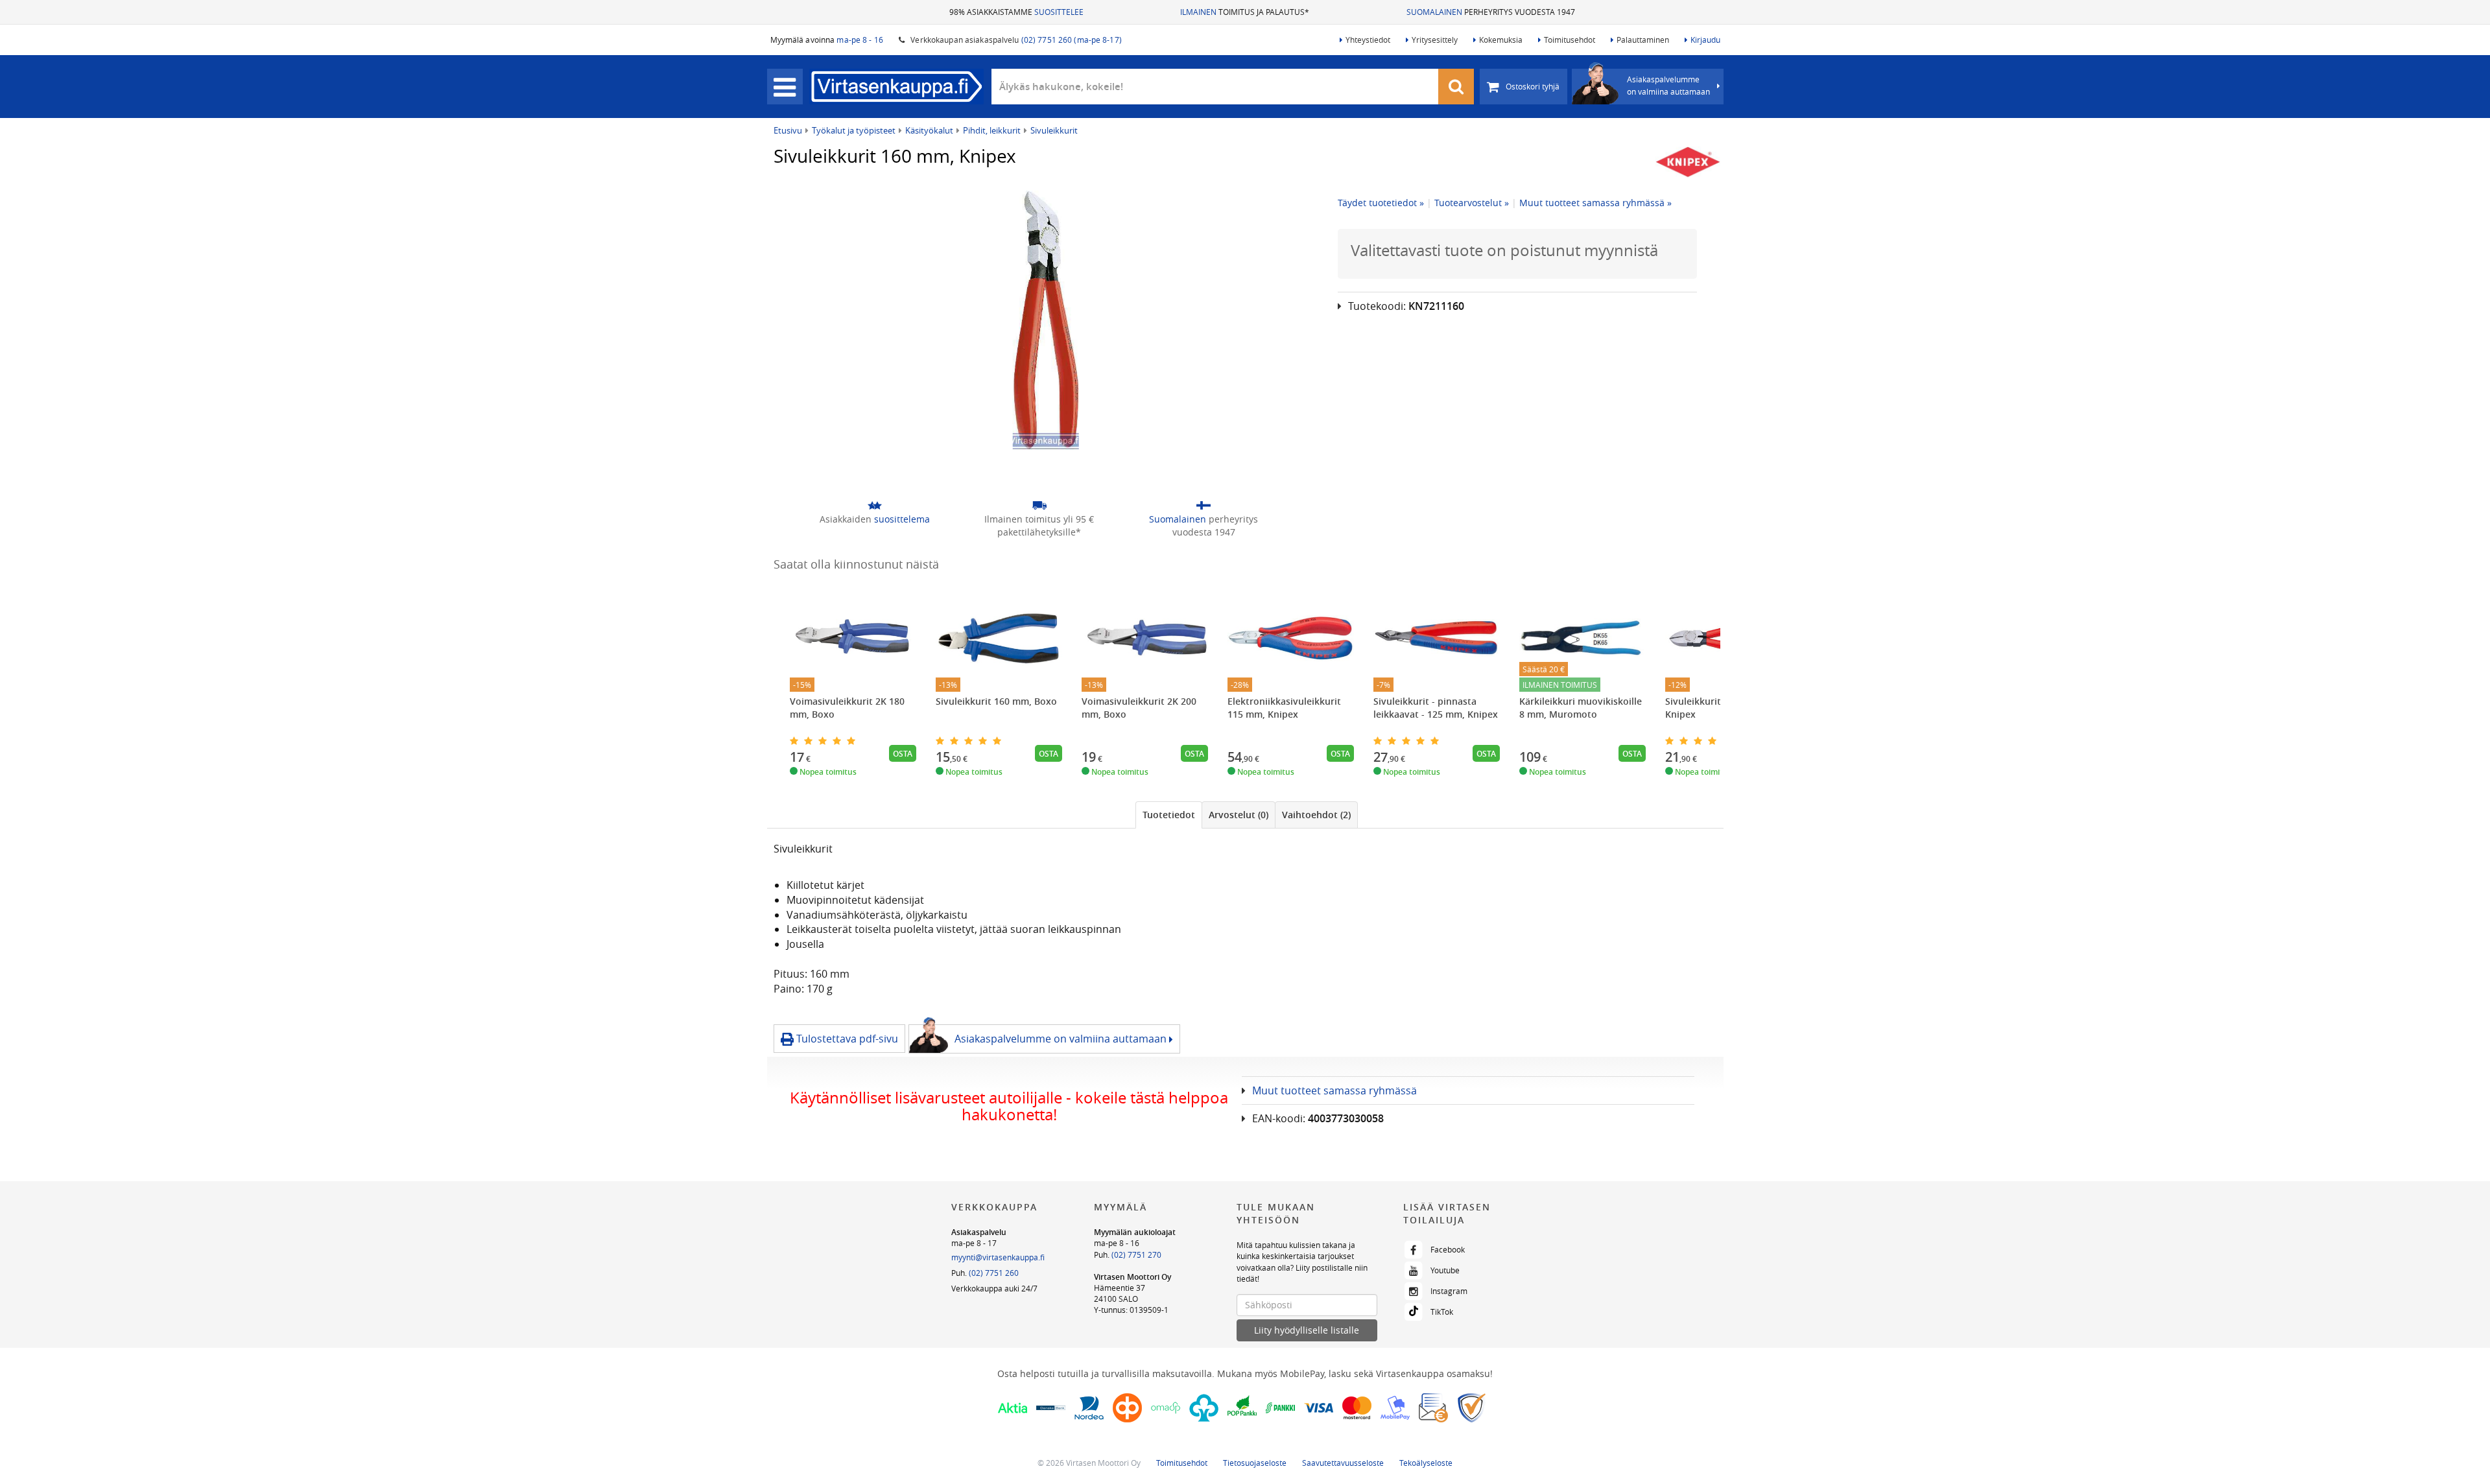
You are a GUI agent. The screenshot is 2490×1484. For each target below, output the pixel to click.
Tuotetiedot (1169, 815)
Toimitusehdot (1570, 40)
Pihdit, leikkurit (992, 130)
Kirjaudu (1705, 40)
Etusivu (788, 130)
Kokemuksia (1501, 40)
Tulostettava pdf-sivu (846, 1039)
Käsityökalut (929, 130)
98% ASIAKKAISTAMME (1016, 12)
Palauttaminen (1643, 40)
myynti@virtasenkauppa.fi (998, 1257)
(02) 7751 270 (1136, 1254)
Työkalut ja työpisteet (854, 130)
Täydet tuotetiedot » (1381, 203)
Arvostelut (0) (1239, 815)
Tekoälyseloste (1426, 1463)
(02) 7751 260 (994, 1273)
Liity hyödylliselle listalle (1307, 1330)
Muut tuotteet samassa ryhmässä (1334, 1090)
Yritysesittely (1435, 40)
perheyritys (1203, 525)
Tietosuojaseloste (1255, 1463)
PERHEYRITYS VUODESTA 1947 (1491, 12)
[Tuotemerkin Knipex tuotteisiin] (1688, 162)
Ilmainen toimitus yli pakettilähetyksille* (1039, 525)
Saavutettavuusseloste (1343, 1463)
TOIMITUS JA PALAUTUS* (1245, 12)
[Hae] (1456, 87)
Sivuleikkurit (1054, 130)
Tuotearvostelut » (1472, 203)
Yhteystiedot (1368, 40)
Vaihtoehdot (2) (1316, 815)
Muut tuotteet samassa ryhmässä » (1595, 203)
